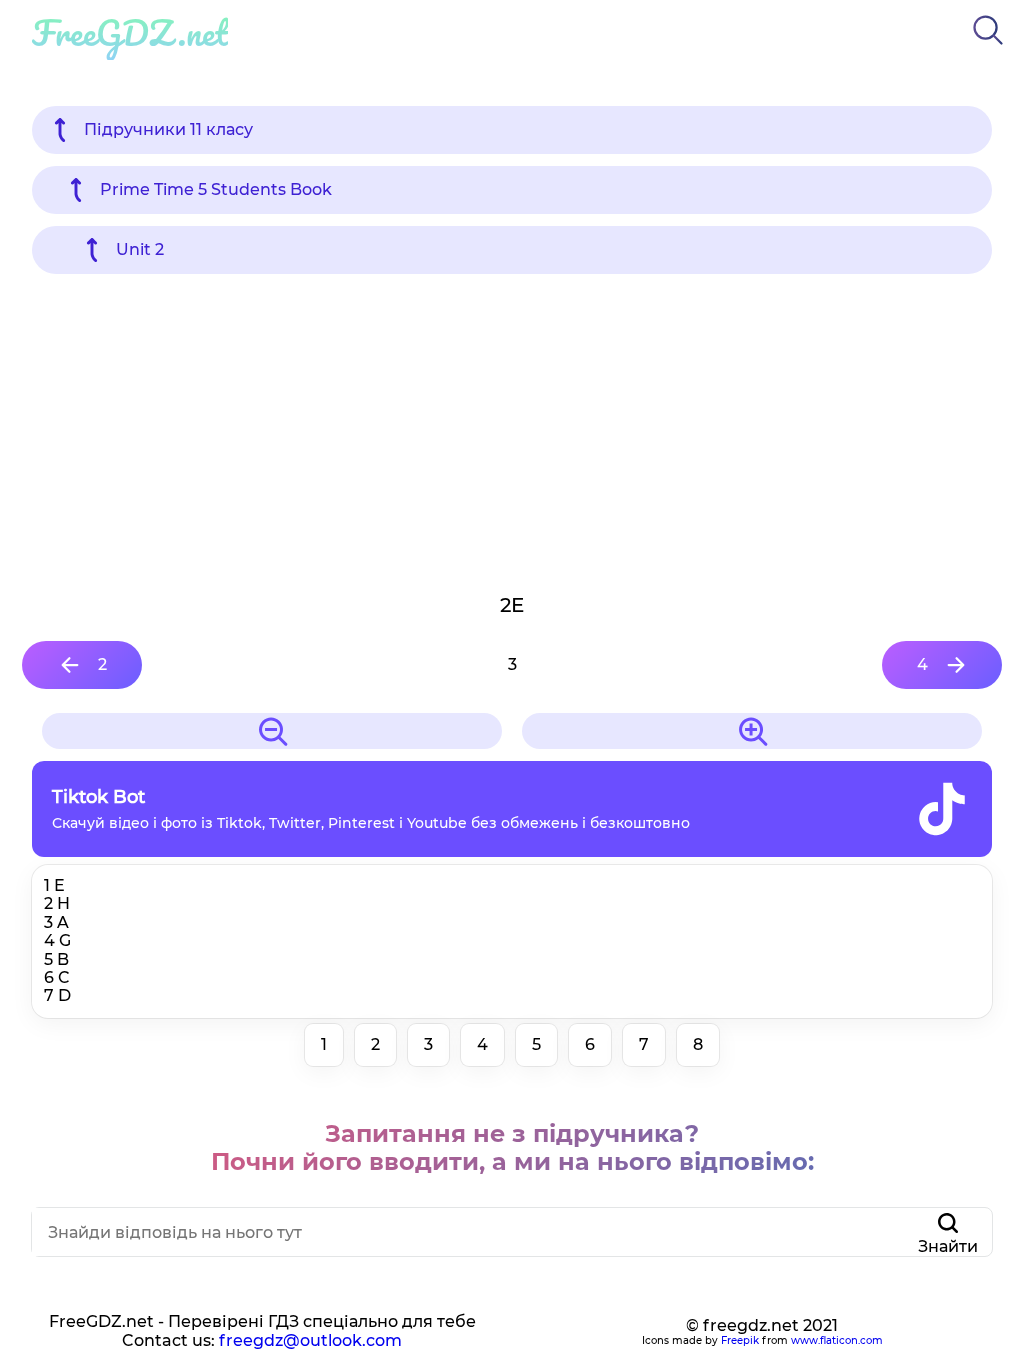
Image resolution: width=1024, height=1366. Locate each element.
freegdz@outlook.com (310, 1340)
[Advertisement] (512, 432)
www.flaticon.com (837, 1340)
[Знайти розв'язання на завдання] (988, 48)
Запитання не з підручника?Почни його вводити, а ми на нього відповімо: (512, 1147)
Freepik (740, 1340)
